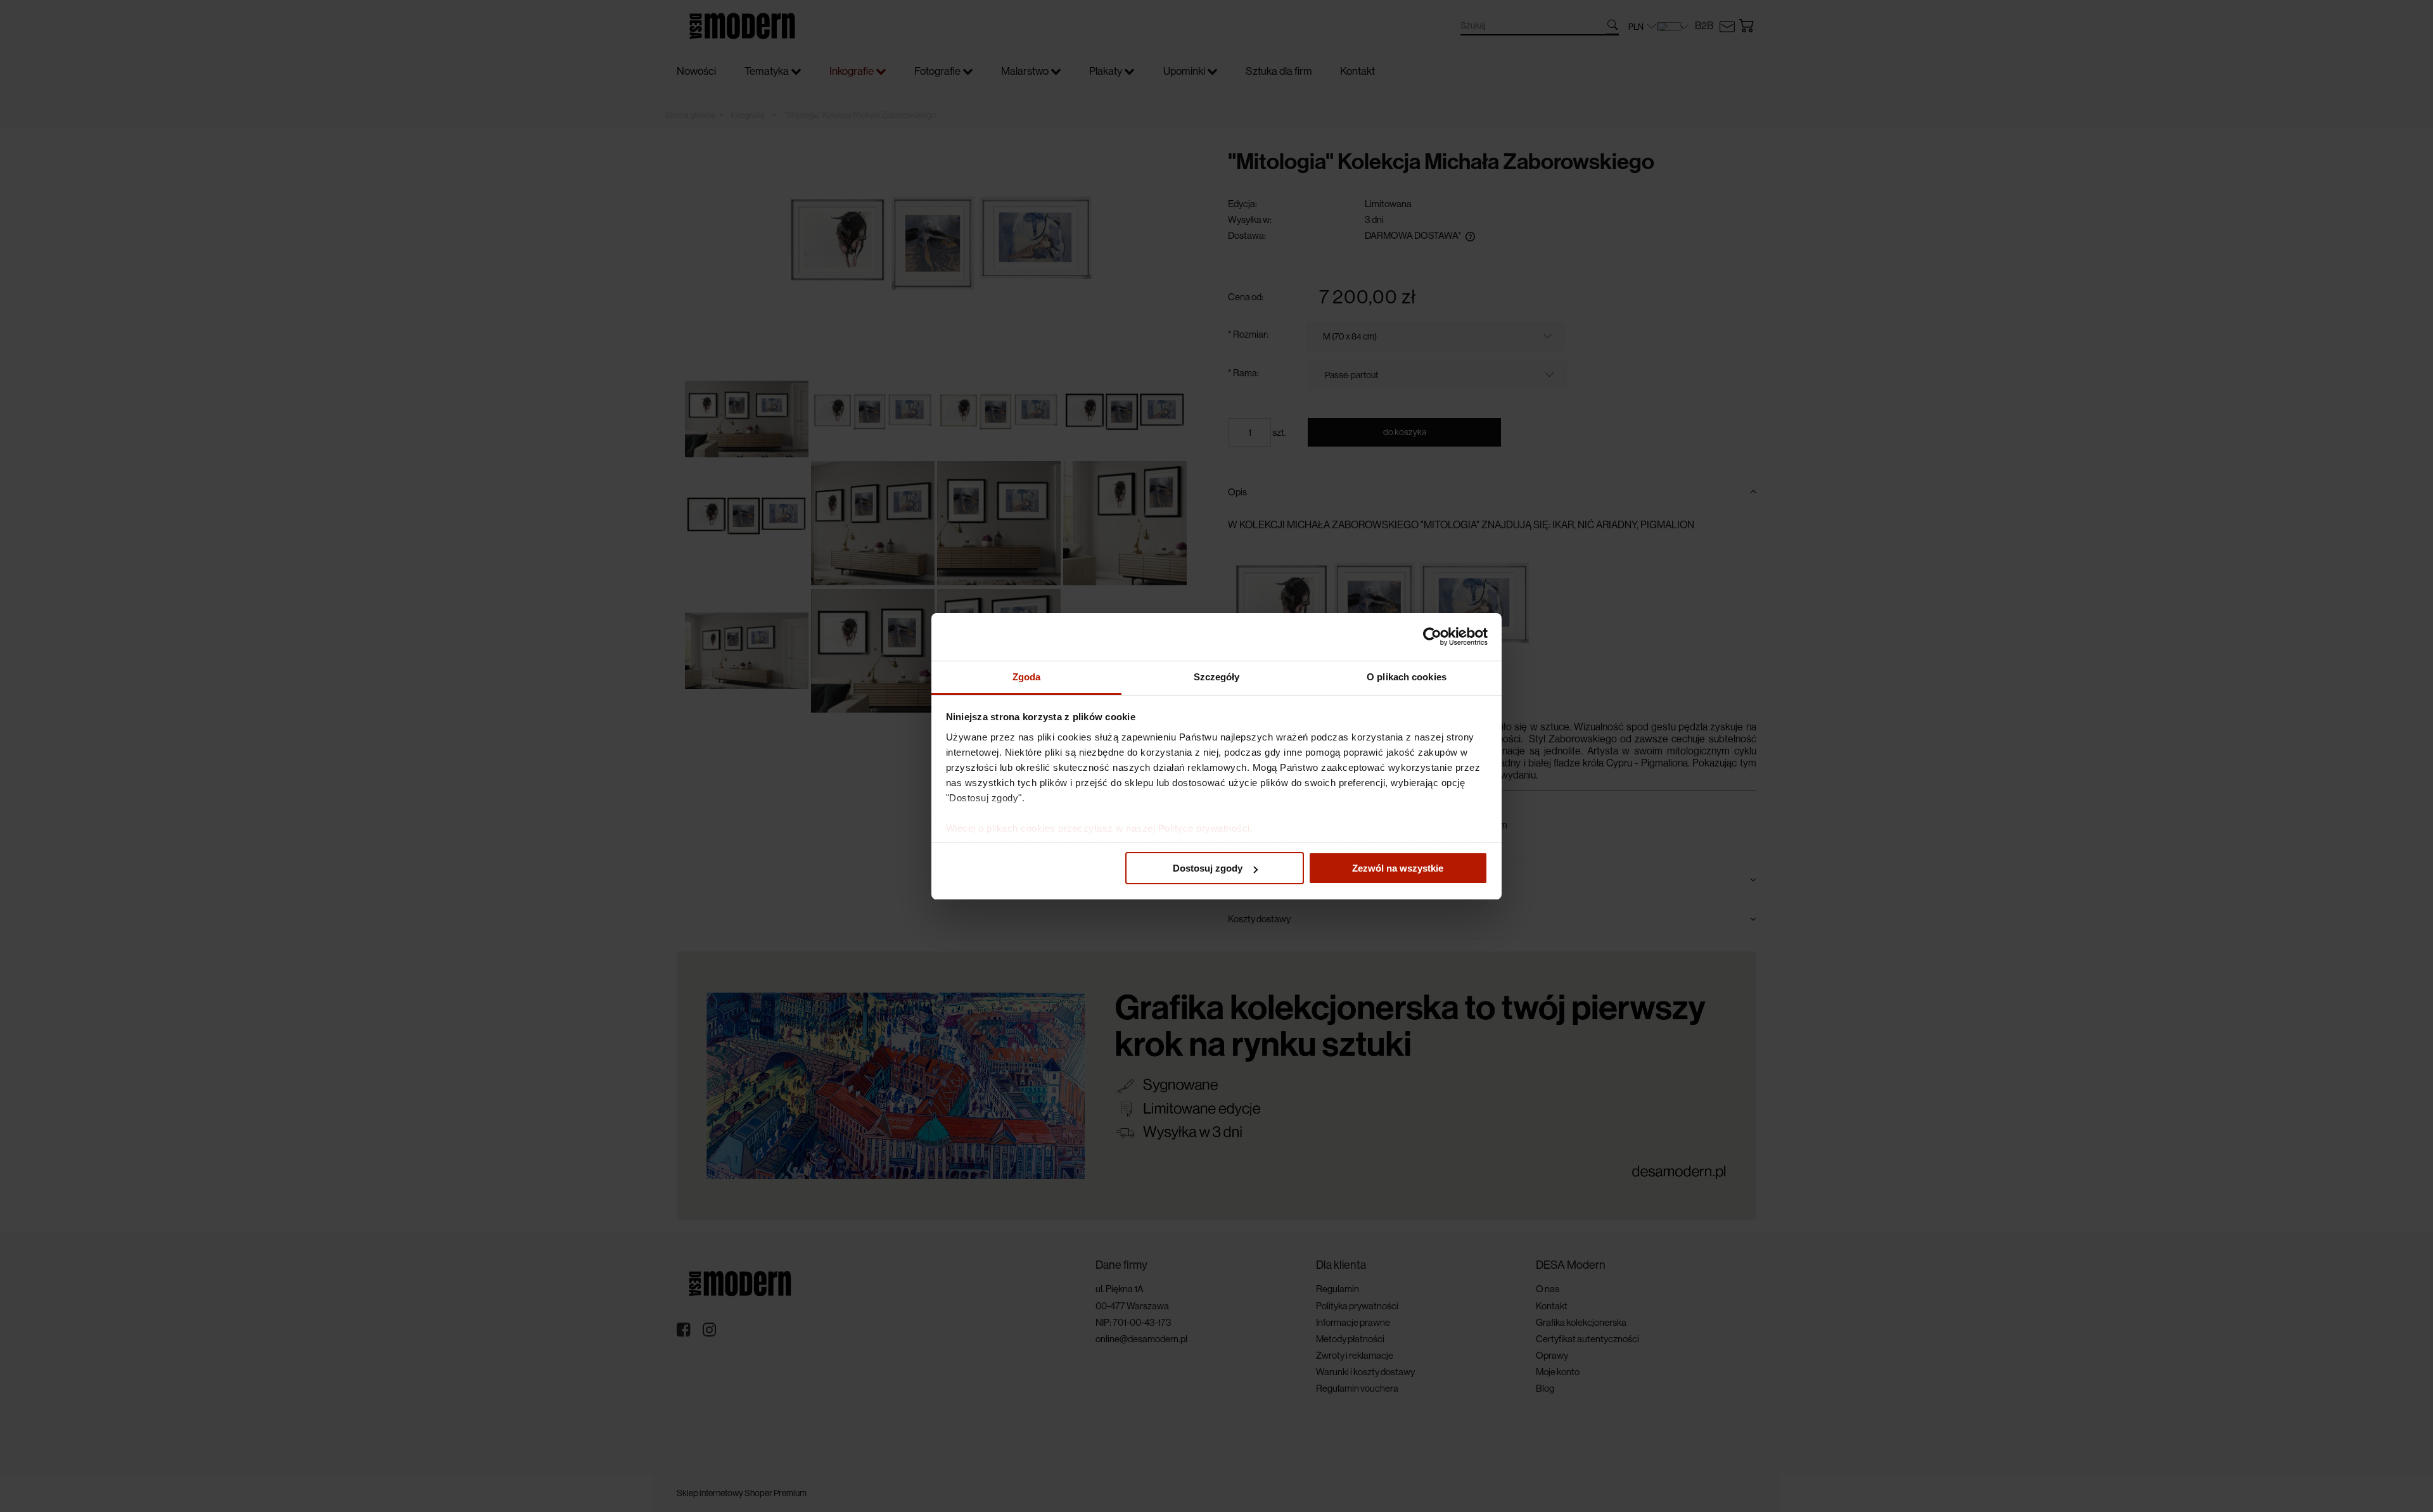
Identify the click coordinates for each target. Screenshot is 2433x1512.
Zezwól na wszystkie (1398, 868)
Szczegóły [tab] (1217, 677)
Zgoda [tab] (1027, 677)
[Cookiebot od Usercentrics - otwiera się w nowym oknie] (1432, 637)
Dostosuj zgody (1208, 868)
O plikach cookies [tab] (1407, 677)
